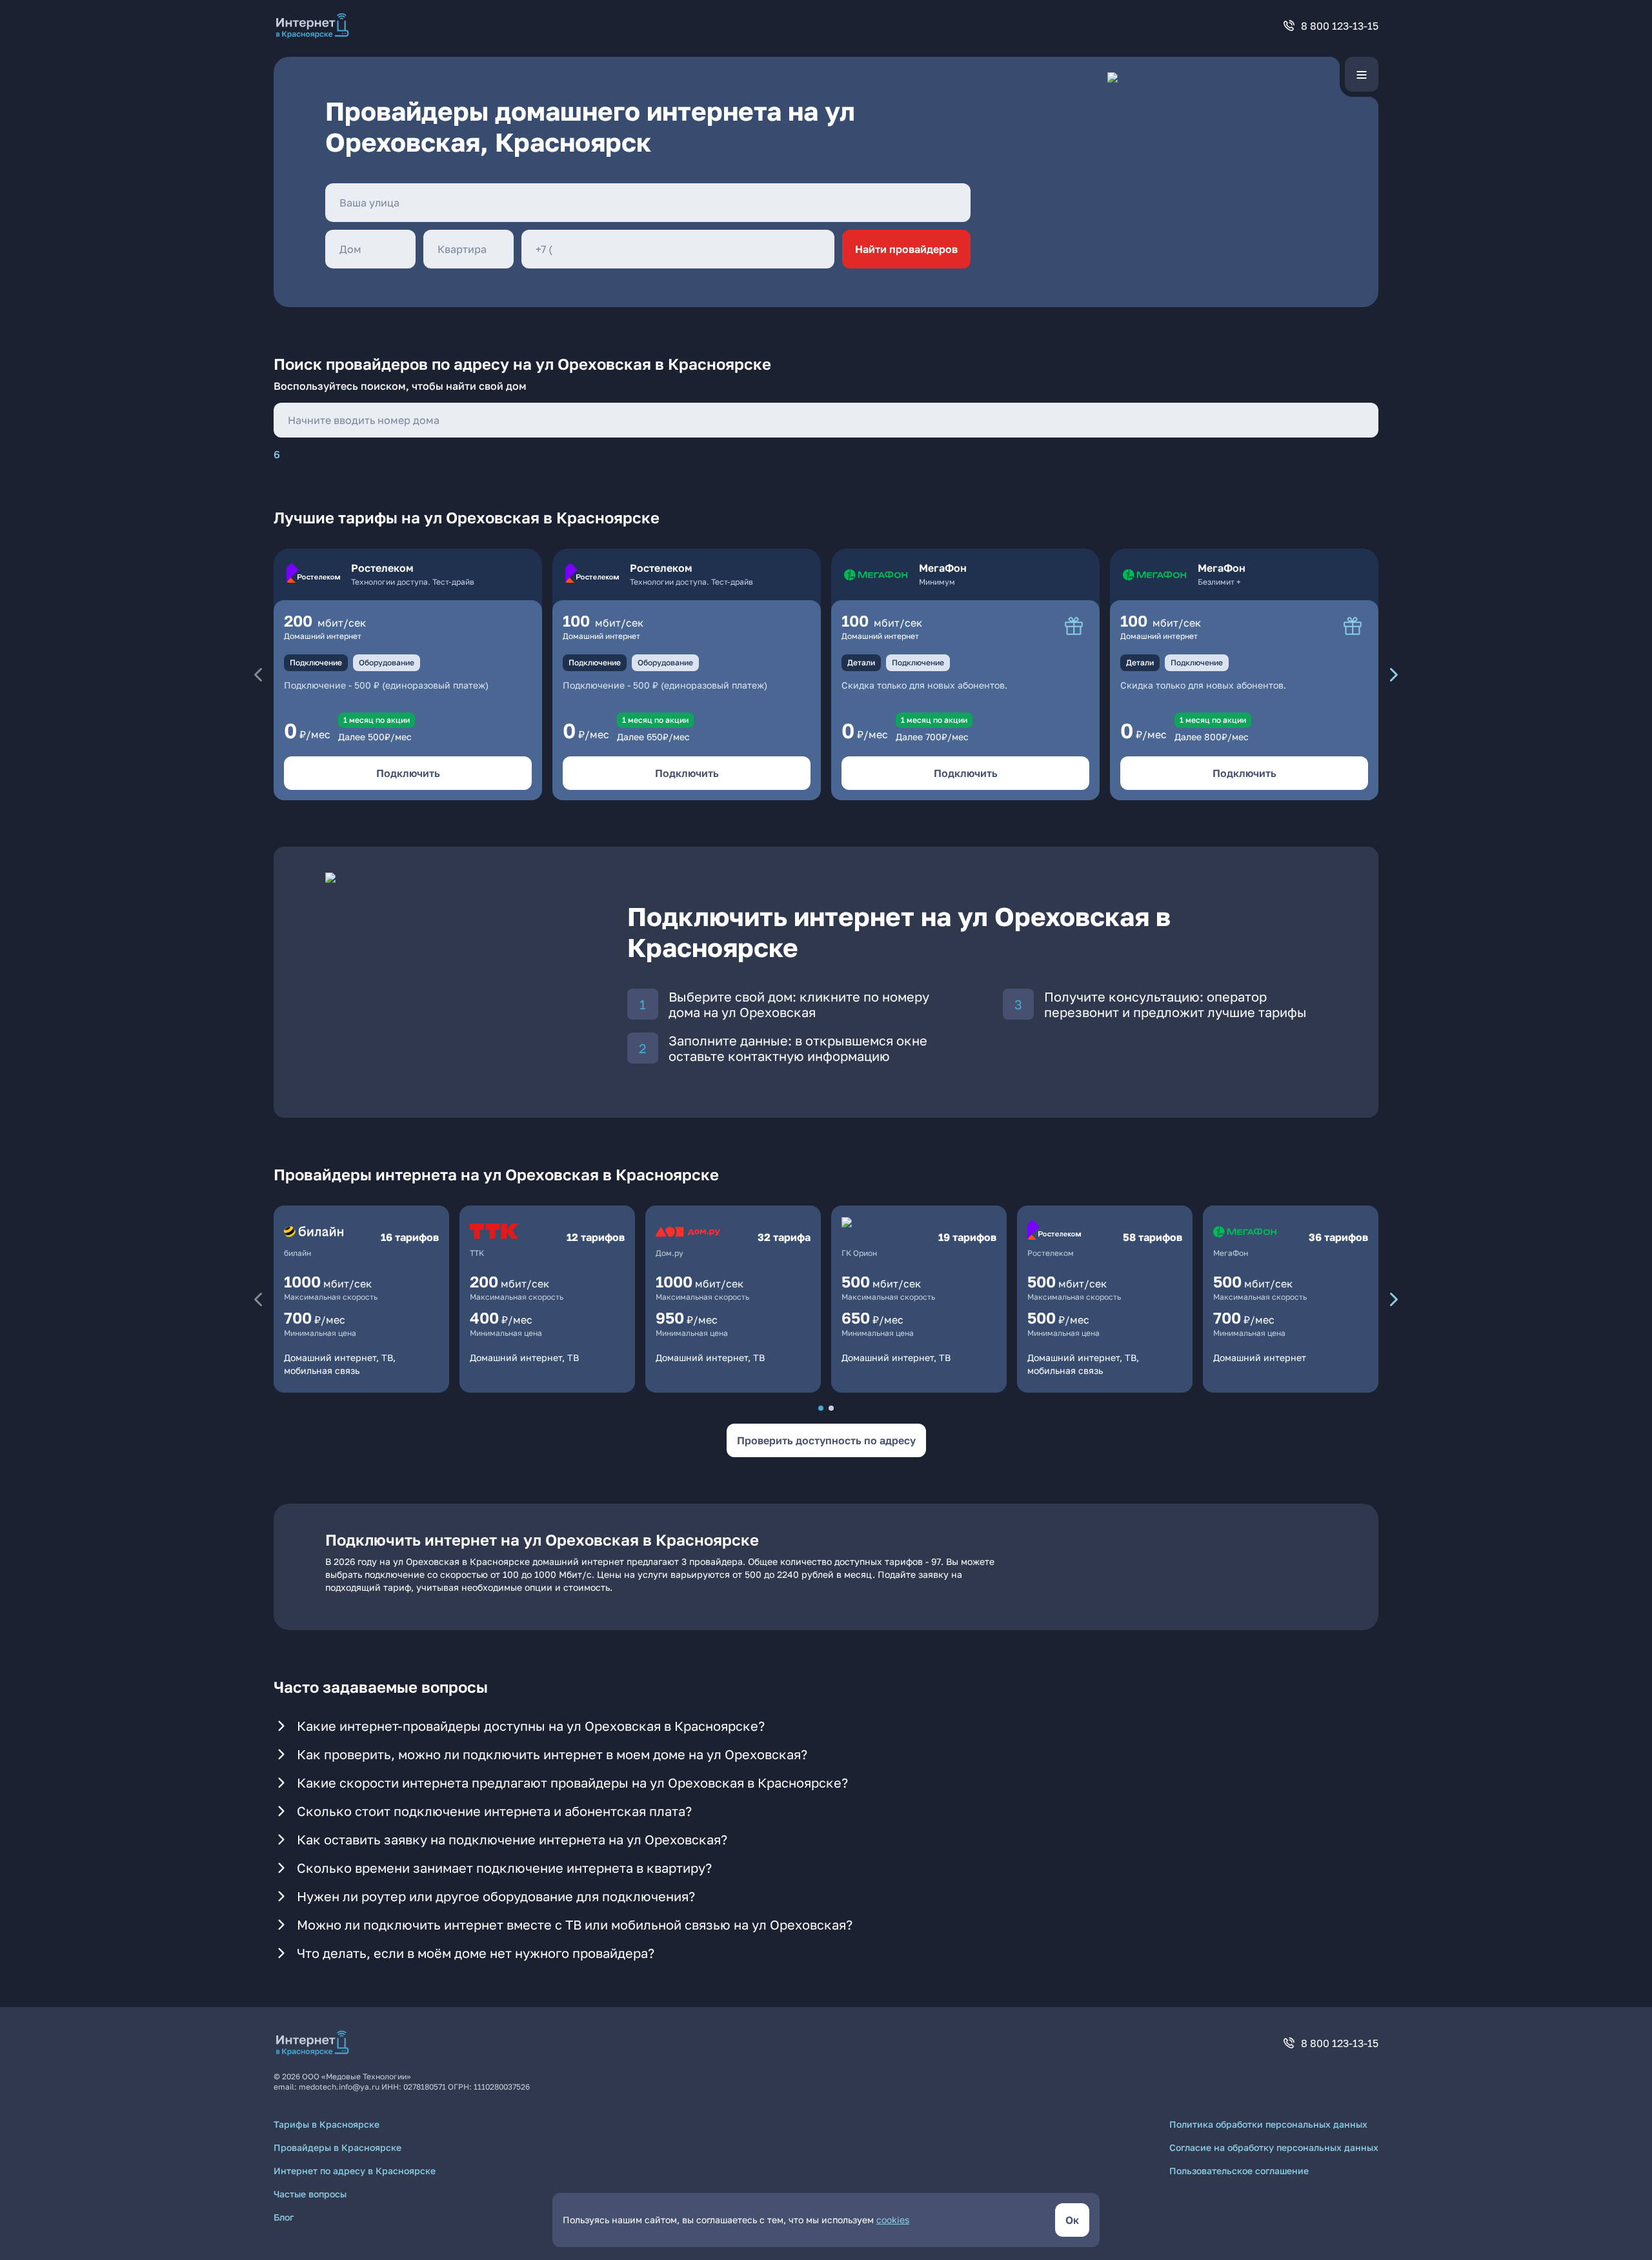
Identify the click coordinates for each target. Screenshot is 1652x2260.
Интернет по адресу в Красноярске (355, 2171)
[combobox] (648, 203)
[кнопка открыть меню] (1362, 74)
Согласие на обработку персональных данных (1274, 2147)
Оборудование (387, 662)
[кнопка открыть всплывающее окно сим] (1074, 626)
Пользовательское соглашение (1239, 2171)
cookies (893, 2220)
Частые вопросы (310, 2194)
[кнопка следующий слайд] (1394, 674)
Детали (861, 662)
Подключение (316, 662)
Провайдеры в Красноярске (337, 2147)
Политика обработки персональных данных (1268, 2124)
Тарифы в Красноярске (327, 2124)
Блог (284, 2217)
